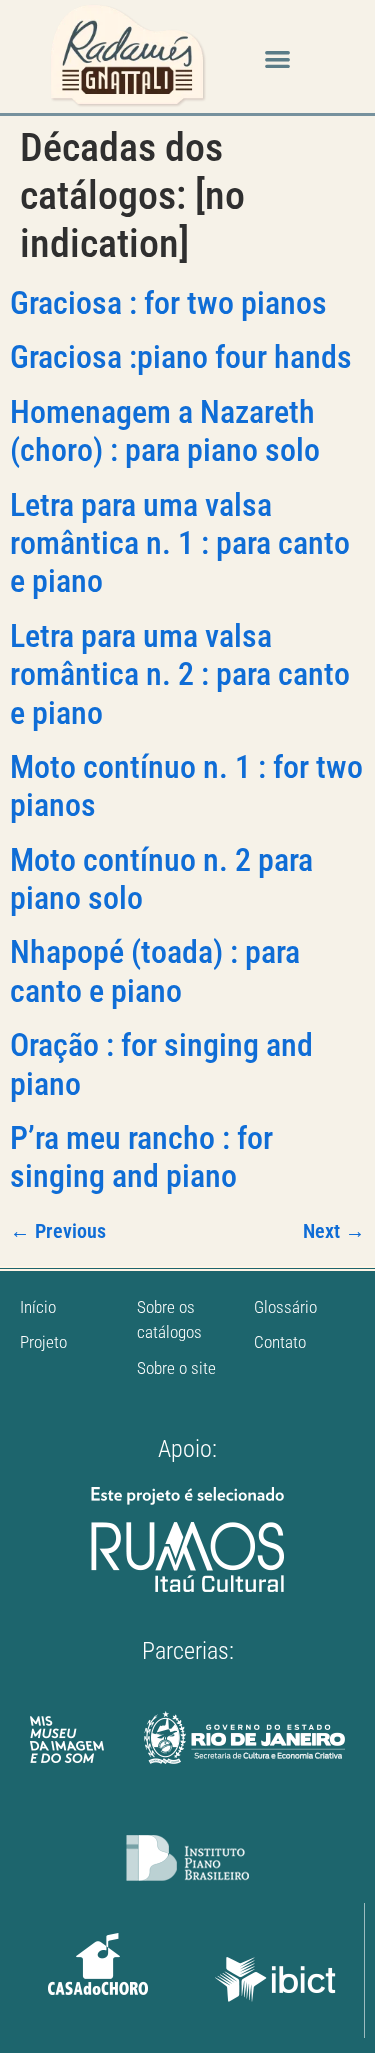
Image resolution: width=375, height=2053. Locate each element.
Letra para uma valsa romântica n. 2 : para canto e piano (180, 674)
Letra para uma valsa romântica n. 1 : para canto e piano (180, 543)
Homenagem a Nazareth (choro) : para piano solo (165, 431)
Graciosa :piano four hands (181, 357)
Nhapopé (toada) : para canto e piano (155, 971)
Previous (58, 1231)
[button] (277, 59)
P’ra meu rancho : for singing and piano (141, 1157)
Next (334, 1231)
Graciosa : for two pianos (168, 303)
